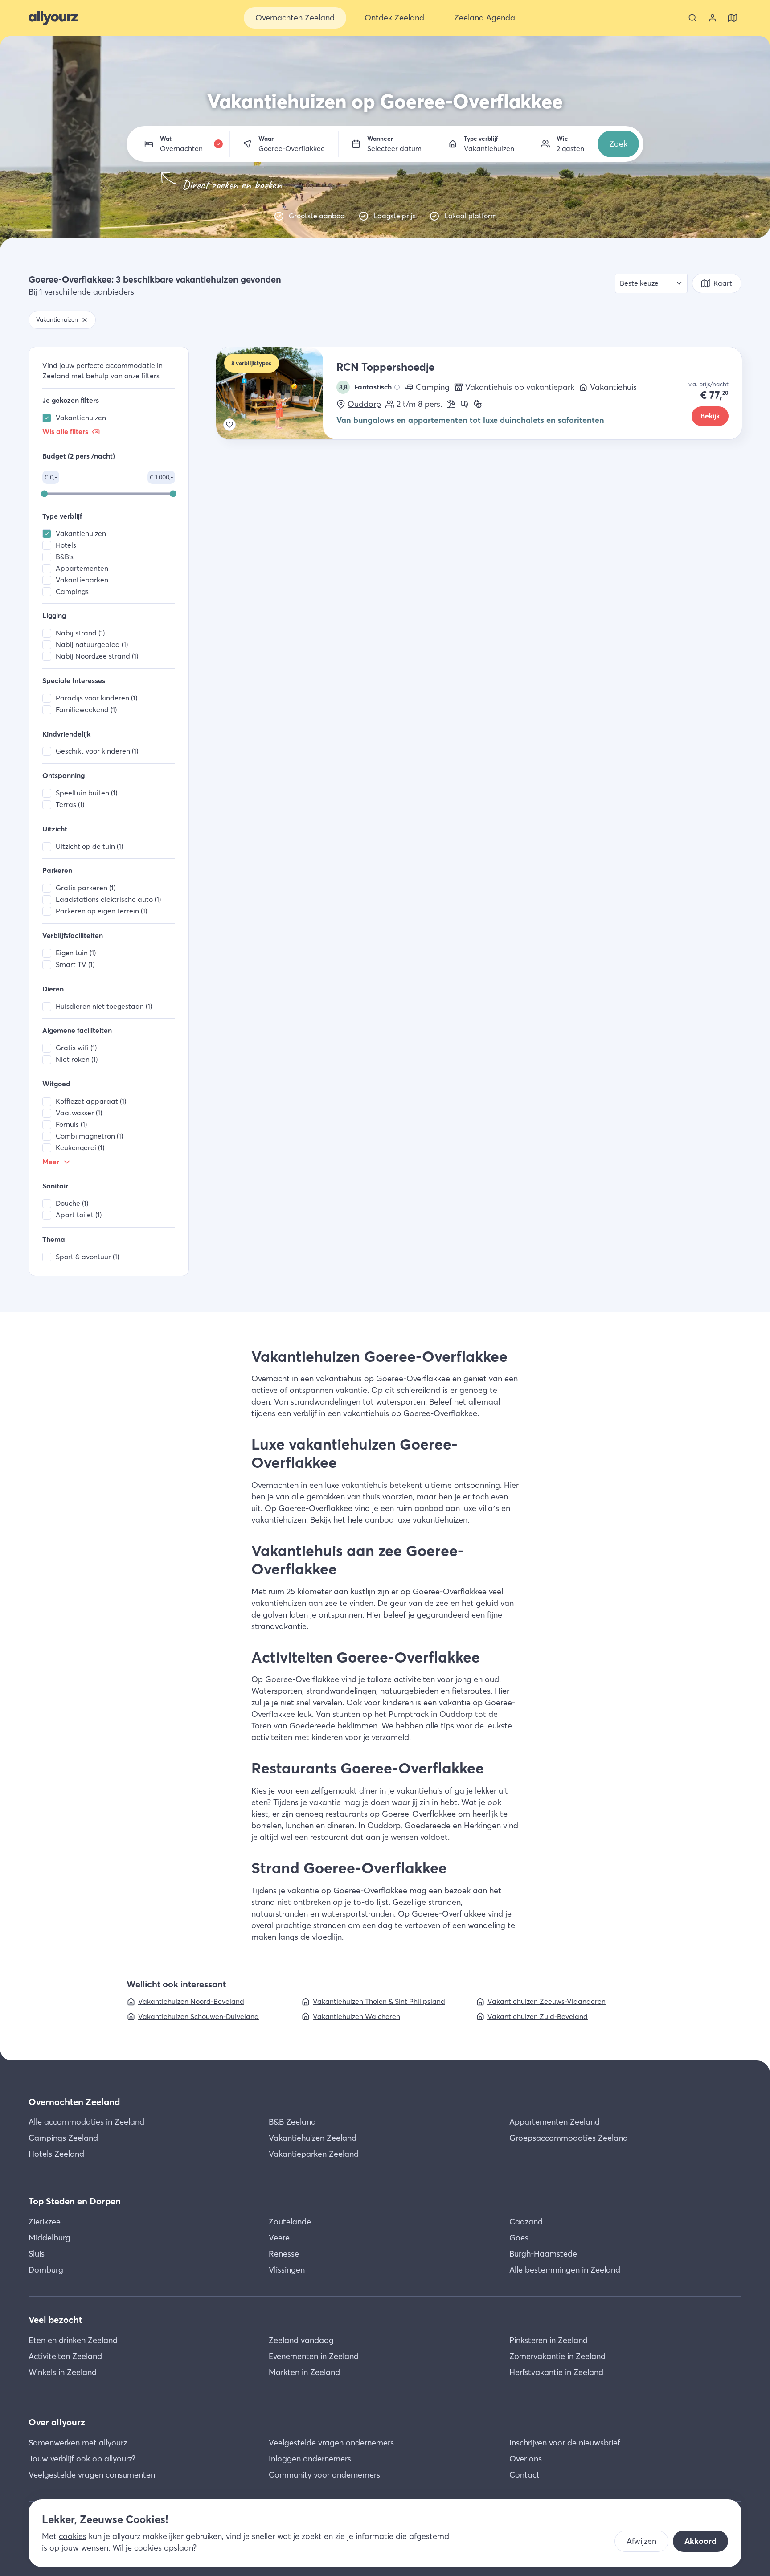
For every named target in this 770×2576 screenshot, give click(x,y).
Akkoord (700, 2541)
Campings (72, 592)
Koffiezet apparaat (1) (91, 1101)
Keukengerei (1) (80, 1148)
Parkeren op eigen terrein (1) (101, 911)
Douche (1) (72, 1203)
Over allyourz (57, 2422)
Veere (279, 2238)
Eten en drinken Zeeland (73, 2340)
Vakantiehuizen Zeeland (313, 2138)
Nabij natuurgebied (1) (92, 645)
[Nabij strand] (451, 404)
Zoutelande (290, 2222)
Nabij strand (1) (80, 633)
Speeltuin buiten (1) (86, 793)
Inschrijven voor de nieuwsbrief (565, 2443)
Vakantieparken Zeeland (314, 2154)
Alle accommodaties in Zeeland (86, 2122)
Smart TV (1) (75, 964)
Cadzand (526, 2222)
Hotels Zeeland (56, 2154)
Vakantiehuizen (81, 418)
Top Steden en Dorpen (75, 2201)
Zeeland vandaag (301, 2340)
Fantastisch (366, 387)
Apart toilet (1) (79, 1215)
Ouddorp (364, 404)
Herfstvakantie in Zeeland (556, 2372)
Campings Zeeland (63, 2138)
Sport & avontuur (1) (87, 1257)
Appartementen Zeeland (555, 2122)
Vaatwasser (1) (79, 1113)
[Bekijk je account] (713, 18)
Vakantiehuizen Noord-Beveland (191, 2001)
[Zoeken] (692, 18)
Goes (519, 2238)
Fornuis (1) (71, 1124)
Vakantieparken (82, 580)
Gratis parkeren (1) (86, 888)
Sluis (37, 2254)
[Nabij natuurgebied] (464, 404)
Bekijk (710, 416)
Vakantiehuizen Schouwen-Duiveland (199, 2017)
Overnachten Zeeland (74, 2102)
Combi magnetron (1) (89, 1136)
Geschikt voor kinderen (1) (97, 751)
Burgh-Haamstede (543, 2254)
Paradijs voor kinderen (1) (96, 698)
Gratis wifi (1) (76, 1048)
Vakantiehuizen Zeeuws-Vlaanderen (547, 2001)
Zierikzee (45, 2222)
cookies (73, 2536)
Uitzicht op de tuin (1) (89, 846)
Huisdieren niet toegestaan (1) (104, 1006)
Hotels (66, 545)
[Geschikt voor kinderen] (478, 404)
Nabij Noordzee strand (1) (97, 656)
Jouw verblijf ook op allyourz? (82, 2459)
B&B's (65, 557)
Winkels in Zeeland (63, 2372)
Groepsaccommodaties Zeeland (569, 2138)
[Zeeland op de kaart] (733, 18)
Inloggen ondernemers (310, 2459)
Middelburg (49, 2238)
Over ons (526, 2459)
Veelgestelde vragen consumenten (92, 2475)
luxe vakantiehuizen (432, 1520)
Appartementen (82, 568)
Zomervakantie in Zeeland (557, 2356)
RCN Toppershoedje (385, 367)
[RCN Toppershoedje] (276, 393)
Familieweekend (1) (86, 710)
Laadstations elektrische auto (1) (108, 899)
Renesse (284, 2254)
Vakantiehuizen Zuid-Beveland (538, 2017)
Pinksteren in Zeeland (549, 2340)
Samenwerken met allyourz (78, 2443)
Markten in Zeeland (304, 2372)
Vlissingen (287, 2270)
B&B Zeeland (292, 2122)
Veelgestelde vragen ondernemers (331, 2443)
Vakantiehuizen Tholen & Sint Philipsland (379, 2001)
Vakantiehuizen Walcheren (356, 2017)
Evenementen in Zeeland (314, 2356)
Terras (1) (70, 805)
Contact (524, 2475)
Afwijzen (641, 2541)
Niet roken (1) (77, 1059)
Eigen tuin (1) (76, 953)
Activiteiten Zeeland (65, 2356)
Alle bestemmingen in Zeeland (565, 2270)
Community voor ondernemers (324, 2475)
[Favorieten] (229, 425)
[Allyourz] (53, 18)
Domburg (46, 2270)
